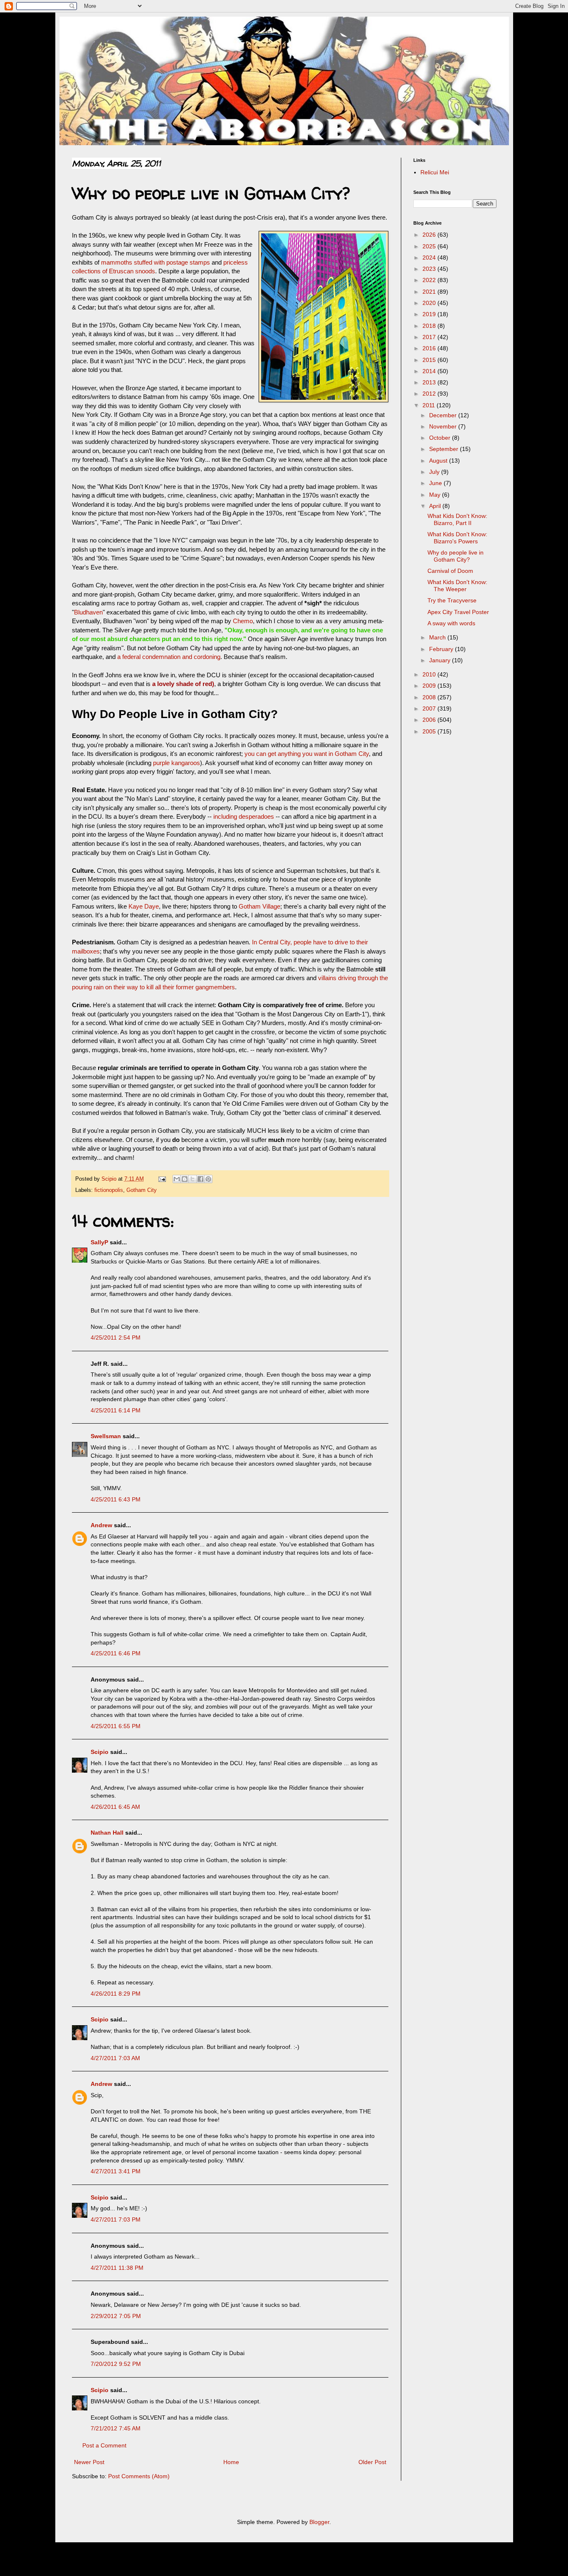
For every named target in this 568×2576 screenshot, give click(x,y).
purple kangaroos (177, 763)
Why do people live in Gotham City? (456, 556)
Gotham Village (259, 906)
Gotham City (142, 1190)
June (436, 483)
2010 (430, 674)
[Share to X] (193, 1179)
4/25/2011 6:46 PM (116, 1653)
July (435, 472)
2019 (430, 314)
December (444, 415)
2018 (430, 326)
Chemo (243, 621)
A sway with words (451, 623)
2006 (430, 720)
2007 (430, 708)
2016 (430, 348)
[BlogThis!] (185, 1179)
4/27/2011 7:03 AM (115, 2058)
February (442, 649)
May (436, 495)
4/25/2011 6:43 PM (116, 1499)
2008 (430, 697)
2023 (430, 269)
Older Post (372, 2462)
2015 (430, 360)
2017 (430, 337)
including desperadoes (244, 816)
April (436, 506)
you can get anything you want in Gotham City (307, 754)
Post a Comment (104, 2445)
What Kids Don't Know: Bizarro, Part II (457, 519)
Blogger (319, 2522)
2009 (430, 686)
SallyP (99, 1242)
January (441, 660)
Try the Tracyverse (452, 600)
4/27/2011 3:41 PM (116, 2171)
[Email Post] (162, 1179)
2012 (430, 394)
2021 (430, 292)
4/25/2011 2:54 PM (116, 1338)
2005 (430, 731)
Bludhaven (88, 612)
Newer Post (89, 2462)
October (441, 438)
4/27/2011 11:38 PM (117, 2268)
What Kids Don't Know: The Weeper (457, 586)
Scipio (100, 1752)
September (445, 449)
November (444, 426)
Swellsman (106, 1436)
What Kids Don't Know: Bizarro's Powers (457, 538)
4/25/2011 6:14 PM (116, 1410)
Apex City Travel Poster (458, 612)
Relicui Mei (435, 172)
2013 (430, 382)
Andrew (101, 1525)
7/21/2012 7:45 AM (116, 2428)
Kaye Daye (144, 906)
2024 (430, 258)
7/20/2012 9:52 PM (116, 2364)
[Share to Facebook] (200, 1179)
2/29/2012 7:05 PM (116, 2316)
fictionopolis (109, 1190)
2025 (430, 246)
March (438, 637)
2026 (430, 235)
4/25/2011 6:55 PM (116, 1726)
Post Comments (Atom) (139, 2476)
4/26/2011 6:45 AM (115, 1807)
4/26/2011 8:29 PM (116, 1994)
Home (231, 2462)
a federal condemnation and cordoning (169, 657)
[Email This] (177, 1179)
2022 (430, 280)
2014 (430, 371)
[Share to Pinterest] (208, 1179)
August (439, 461)
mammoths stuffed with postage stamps (156, 262)
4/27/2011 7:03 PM (116, 2219)
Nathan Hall (107, 1833)
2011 (430, 405)
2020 (430, 303)
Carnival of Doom (450, 571)
